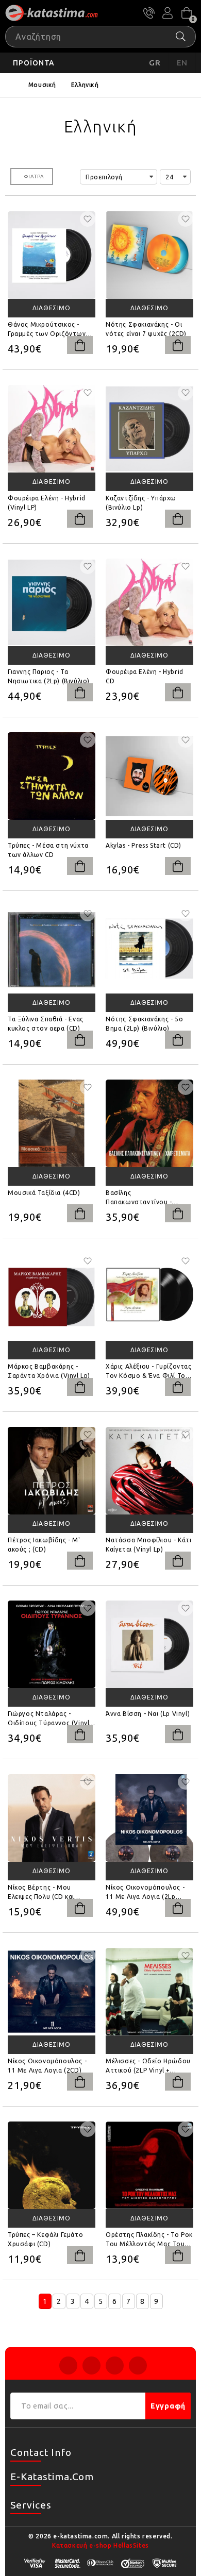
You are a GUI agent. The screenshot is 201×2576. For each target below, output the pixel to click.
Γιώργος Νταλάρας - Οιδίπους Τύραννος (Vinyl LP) (48, 1719)
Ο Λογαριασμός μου (167, 13)
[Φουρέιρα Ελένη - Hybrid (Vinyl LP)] (52, 429)
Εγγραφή (168, 2406)
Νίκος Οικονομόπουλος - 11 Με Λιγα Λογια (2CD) (47, 2066)
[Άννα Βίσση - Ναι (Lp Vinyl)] (149, 1644)
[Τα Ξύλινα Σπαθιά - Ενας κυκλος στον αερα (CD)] (52, 950)
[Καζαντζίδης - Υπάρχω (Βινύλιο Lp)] (149, 429)
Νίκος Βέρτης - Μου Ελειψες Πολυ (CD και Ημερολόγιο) (41, 1893)
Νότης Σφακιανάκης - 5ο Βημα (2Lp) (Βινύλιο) (144, 1024)
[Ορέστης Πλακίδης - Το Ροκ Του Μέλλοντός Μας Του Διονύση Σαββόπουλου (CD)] (149, 2165)
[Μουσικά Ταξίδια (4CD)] (52, 1123)
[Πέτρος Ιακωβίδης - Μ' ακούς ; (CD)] (52, 1471)
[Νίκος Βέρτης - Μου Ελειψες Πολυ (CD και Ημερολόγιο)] (52, 1818)
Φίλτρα (34, 176)
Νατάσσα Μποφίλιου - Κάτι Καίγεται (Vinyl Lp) (148, 1545)
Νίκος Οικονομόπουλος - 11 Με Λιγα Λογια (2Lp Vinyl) (145, 1893)
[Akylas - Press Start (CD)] (149, 776)
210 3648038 (149, 13)
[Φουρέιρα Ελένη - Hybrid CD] (149, 602)
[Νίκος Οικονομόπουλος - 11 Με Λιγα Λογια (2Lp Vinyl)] (149, 1818)
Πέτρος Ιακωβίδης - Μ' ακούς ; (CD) (44, 1545)
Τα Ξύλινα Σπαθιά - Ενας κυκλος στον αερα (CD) (46, 1024)
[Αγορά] (80, 345)
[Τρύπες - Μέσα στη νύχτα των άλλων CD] (52, 776)
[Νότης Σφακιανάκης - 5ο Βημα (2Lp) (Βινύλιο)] (149, 950)
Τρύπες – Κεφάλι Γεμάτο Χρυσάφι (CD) (45, 2239)
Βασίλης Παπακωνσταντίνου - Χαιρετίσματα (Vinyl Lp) (143, 1198)
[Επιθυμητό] (88, 219)
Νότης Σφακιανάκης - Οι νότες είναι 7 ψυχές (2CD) (146, 329)
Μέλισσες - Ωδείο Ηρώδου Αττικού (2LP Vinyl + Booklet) (148, 2066)
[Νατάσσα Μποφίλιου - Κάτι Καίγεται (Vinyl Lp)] (149, 1471)
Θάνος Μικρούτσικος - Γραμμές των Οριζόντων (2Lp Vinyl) (47, 330)
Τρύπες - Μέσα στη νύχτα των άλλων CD (48, 850)
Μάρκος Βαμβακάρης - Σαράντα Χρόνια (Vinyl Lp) (49, 1371)
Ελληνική (85, 85)
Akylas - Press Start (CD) (144, 845)
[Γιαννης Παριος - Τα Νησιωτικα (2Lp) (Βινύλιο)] (52, 602)
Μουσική (42, 85)
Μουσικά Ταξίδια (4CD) (44, 1193)
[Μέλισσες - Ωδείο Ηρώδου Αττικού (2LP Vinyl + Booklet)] (149, 1992)
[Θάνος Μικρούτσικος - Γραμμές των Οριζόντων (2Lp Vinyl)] (52, 255)
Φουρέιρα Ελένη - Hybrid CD (145, 676)
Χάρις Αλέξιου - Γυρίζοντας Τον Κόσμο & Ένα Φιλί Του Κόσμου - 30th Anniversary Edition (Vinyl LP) (149, 1372)
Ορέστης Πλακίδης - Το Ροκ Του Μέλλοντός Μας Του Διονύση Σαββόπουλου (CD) (149, 2240)
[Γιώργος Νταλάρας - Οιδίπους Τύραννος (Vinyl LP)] (52, 1644)
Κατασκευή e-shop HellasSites (100, 2545)
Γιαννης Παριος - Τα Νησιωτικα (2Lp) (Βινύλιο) (49, 676)
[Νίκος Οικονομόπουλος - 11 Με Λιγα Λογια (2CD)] (52, 1992)
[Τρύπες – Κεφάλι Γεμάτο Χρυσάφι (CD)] (52, 2165)
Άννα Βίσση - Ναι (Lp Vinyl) (148, 1714)
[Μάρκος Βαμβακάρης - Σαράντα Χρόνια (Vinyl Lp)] (52, 1297)
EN (182, 63)
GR (155, 63)
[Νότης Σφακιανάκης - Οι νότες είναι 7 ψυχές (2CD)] (149, 255)
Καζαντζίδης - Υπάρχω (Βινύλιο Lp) (141, 503)
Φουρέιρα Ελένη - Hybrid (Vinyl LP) (47, 503)
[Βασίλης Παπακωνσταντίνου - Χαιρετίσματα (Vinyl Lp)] (149, 1123)
